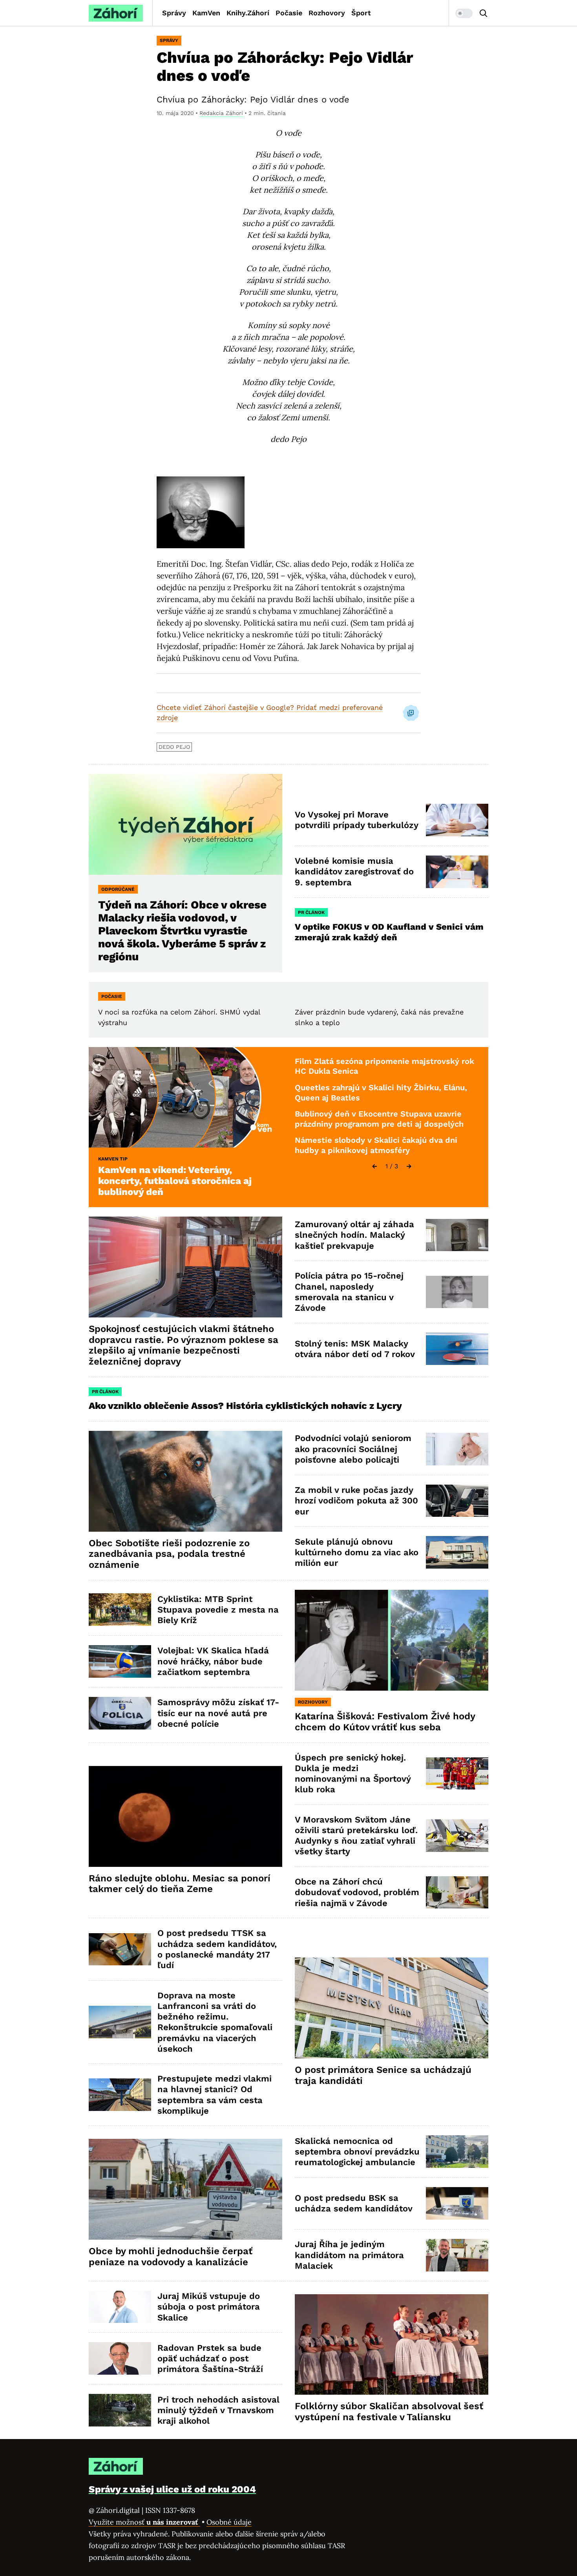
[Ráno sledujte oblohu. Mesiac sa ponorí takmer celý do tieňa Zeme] (185, 1816)
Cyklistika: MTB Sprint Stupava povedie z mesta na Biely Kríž (218, 1610)
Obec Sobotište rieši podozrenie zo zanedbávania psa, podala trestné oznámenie (169, 1554)
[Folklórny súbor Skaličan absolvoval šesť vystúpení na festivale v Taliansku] (392, 2345)
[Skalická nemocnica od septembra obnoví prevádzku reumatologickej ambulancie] (457, 2152)
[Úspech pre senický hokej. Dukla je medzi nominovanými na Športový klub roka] (457, 1774)
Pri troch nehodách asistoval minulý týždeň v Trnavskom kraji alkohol (218, 2410)
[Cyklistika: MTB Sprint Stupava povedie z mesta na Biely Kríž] (120, 1610)
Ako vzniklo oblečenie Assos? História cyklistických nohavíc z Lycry (245, 1406)
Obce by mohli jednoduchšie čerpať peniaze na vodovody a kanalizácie (171, 2257)
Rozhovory (327, 13)
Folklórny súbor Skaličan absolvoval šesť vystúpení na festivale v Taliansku (389, 2412)
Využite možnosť (144, 2522)
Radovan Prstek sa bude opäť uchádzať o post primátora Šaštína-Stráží (210, 2359)
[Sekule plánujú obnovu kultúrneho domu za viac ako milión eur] (457, 1552)
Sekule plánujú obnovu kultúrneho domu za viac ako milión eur (357, 1553)
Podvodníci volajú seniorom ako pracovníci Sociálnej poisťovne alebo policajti (353, 1449)
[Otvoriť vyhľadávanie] (484, 13)
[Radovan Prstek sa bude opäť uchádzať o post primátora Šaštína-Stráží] (120, 2358)
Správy (174, 13)
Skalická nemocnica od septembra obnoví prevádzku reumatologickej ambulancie (357, 2152)
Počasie (289, 13)
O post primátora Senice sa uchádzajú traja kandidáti (383, 2075)
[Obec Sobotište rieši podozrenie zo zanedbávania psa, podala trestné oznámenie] (185, 1481)
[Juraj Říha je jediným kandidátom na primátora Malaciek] (457, 2255)
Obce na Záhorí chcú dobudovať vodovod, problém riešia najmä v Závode (357, 1892)
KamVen (206, 13)
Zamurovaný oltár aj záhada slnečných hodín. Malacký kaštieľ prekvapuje (354, 1235)
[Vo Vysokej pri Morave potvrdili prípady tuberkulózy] (457, 820)
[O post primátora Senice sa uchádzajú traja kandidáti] (392, 2008)
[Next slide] (409, 1166)
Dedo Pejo (174, 747)
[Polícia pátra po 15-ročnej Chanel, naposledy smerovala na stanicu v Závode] (457, 1292)
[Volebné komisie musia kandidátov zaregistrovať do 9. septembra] (457, 872)
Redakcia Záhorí (221, 113)
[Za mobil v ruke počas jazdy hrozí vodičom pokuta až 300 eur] (457, 1501)
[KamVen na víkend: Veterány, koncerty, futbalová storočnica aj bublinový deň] (185, 1097)
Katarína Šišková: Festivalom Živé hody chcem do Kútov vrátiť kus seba (385, 1722)
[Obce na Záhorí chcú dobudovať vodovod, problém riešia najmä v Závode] (457, 1893)
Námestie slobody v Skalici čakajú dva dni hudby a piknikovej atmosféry (376, 1145)
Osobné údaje (229, 2522)
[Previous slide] (374, 1166)
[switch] (464, 13)
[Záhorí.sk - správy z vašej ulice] (116, 13)
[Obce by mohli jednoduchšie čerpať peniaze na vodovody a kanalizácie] (185, 2189)
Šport (361, 13)
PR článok (311, 912)
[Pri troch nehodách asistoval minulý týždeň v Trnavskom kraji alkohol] (120, 2410)
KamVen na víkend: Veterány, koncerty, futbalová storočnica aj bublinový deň (175, 1181)
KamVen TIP (113, 1159)
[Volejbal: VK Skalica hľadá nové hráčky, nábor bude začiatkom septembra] (120, 1661)
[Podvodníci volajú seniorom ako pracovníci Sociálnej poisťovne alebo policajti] (457, 1449)
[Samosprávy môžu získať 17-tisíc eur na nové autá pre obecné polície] (120, 1713)
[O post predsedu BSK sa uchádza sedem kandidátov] (457, 2203)
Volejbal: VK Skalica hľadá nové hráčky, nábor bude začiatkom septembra (213, 1661)
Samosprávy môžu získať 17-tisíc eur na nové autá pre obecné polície (218, 1713)
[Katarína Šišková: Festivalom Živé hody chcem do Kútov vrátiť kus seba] (392, 1640)
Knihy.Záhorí (248, 13)
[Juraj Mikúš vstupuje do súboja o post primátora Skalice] (120, 2307)
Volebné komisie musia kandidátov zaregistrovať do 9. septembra (354, 872)
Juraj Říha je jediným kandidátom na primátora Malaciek (349, 2255)
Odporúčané (118, 889)
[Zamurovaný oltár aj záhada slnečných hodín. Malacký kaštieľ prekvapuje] (457, 1235)
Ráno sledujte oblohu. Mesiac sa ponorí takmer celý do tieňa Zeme (180, 1884)
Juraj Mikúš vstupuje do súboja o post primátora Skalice (209, 2307)
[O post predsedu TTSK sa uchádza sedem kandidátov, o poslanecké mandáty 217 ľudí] (120, 1949)
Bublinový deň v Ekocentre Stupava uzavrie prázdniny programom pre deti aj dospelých (379, 1119)
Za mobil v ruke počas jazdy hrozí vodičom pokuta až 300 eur (356, 1501)
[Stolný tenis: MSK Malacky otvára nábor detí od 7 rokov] (457, 1349)
